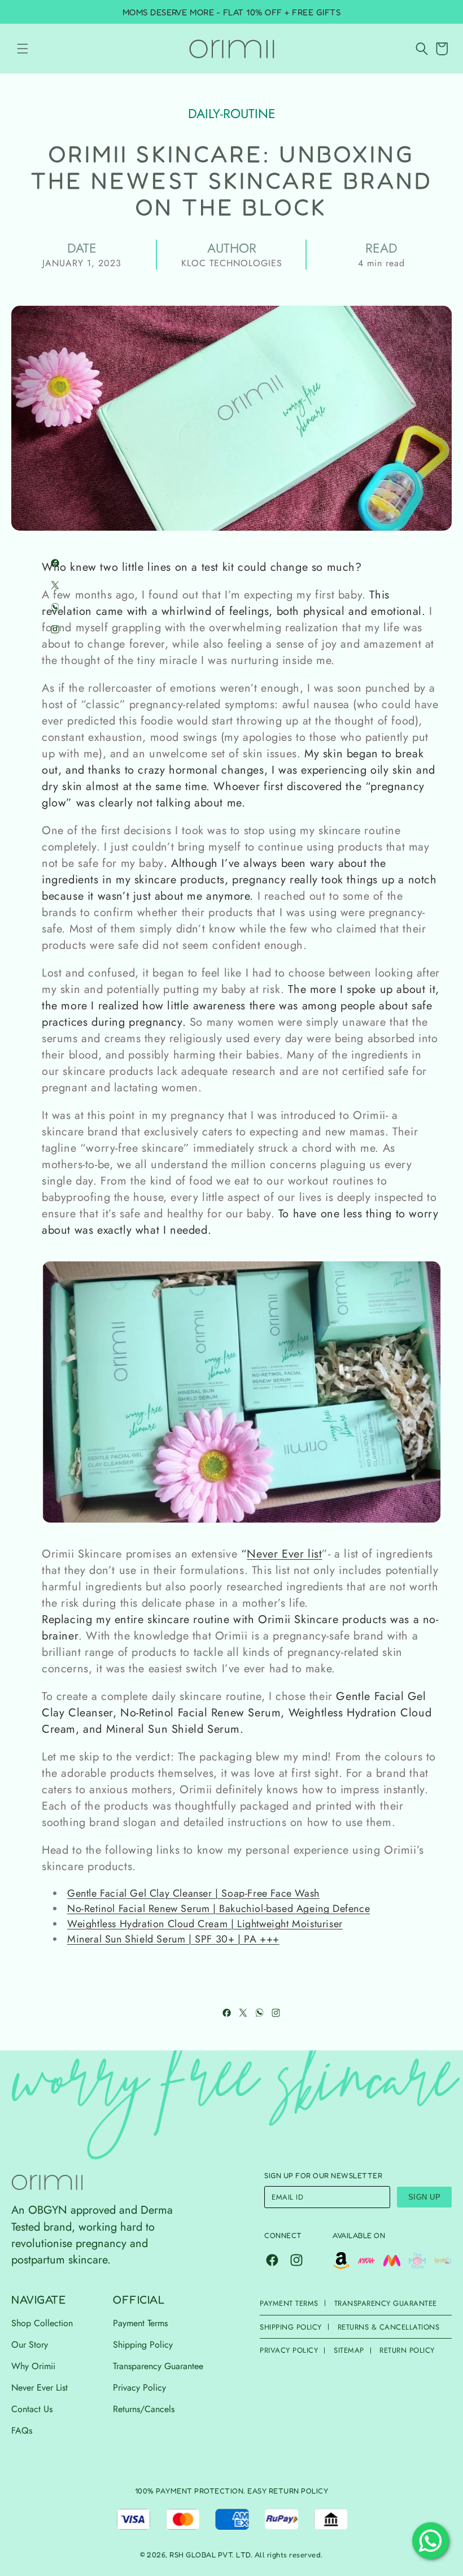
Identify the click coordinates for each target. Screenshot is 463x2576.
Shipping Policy (143, 2345)
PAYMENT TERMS (289, 2303)
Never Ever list (284, 1554)
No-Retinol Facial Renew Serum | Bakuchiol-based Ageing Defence (219, 1909)
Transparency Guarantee (158, 2366)
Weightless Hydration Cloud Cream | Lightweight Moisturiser (205, 1924)
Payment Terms (140, 2323)
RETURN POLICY (407, 2350)
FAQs (22, 2431)
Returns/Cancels (144, 2409)
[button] (23, 49)
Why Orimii (33, 2366)
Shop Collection (42, 2323)
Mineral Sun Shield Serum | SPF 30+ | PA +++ (173, 1939)
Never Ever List (40, 2388)
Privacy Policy (139, 2388)
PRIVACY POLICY (289, 2350)
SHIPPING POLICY (291, 2327)
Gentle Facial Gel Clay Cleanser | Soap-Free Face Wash (193, 1893)
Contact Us (32, 2409)
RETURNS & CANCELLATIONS (389, 2327)
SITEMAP (349, 2350)
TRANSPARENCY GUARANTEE (386, 2303)
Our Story (30, 2345)
